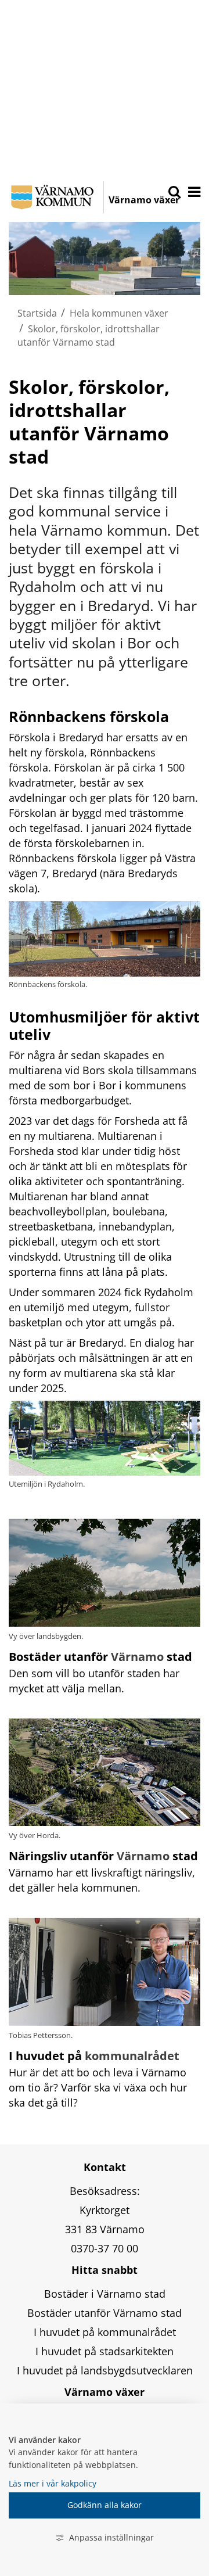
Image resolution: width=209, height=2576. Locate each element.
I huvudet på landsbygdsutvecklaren (105, 2370)
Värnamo (137, 1657)
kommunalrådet (132, 2056)
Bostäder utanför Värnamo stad (105, 2313)
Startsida (37, 313)
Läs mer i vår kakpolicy (53, 2483)
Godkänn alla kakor (105, 2505)
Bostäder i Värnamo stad (105, 2294)
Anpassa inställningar (111, 2537)
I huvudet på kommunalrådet (105, 2332)
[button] (193, 193)
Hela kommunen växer (119, 313)
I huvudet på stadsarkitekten (105, 2351)
